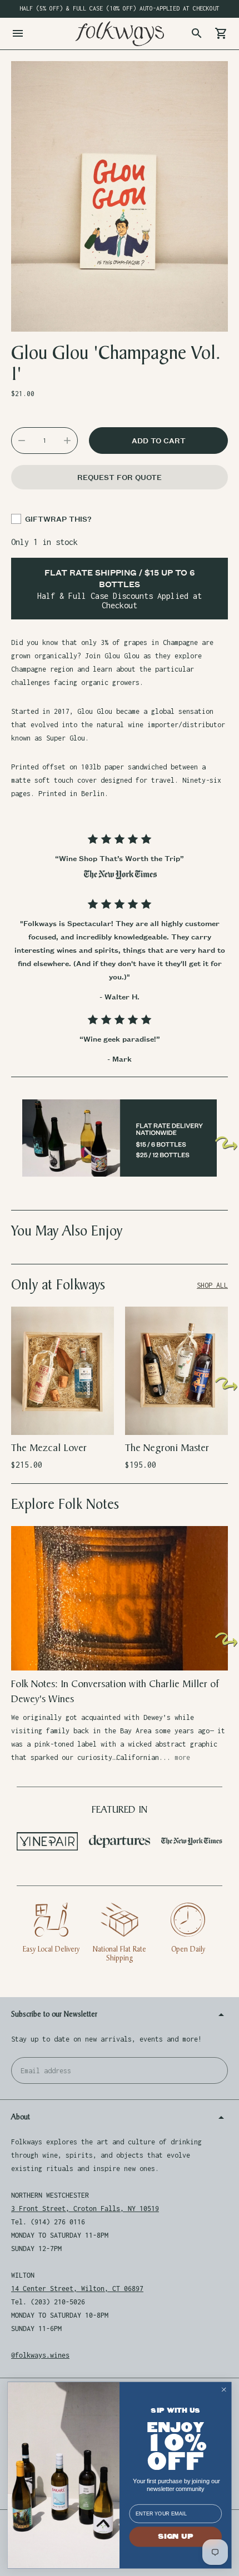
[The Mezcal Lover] (63, 1371)
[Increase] (67, 441)
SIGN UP (175, 2537)
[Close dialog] (224, 2390)
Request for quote (120, 477)
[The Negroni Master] (176, 1371)
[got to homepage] (120, 34)
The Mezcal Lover (49, 1448)
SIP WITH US (175, 2411)
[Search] (197, 33)
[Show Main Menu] (18, 33)
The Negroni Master (167, 1448)
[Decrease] (22, 441)
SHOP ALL (212, 1285)
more (182, 1757)
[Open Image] (120, 197)
